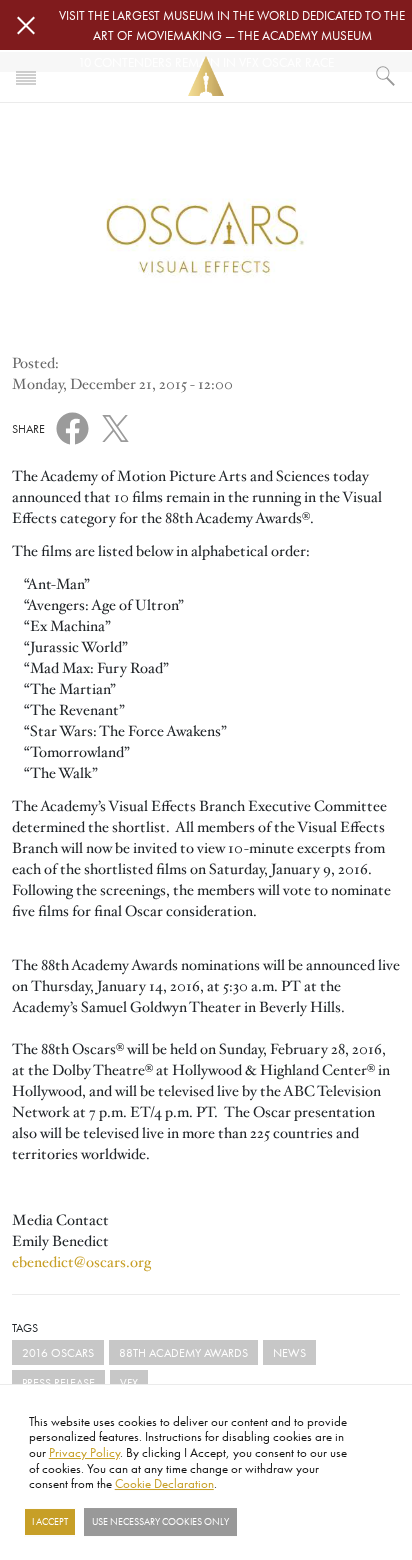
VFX (129, 1382)
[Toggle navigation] (26, 76)
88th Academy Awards (183, 1352)
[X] (115, 425)
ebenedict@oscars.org (81, 1262)
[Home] (206, 76)
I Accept (50, 1522)
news (289, 1352)
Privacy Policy (84, 1452)
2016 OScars (58, 1352)
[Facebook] (72, 427)
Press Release (58, 1382)
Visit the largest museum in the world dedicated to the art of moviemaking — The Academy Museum (232, 25)
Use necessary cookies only (160, 1522)
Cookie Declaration (164, 1483)
